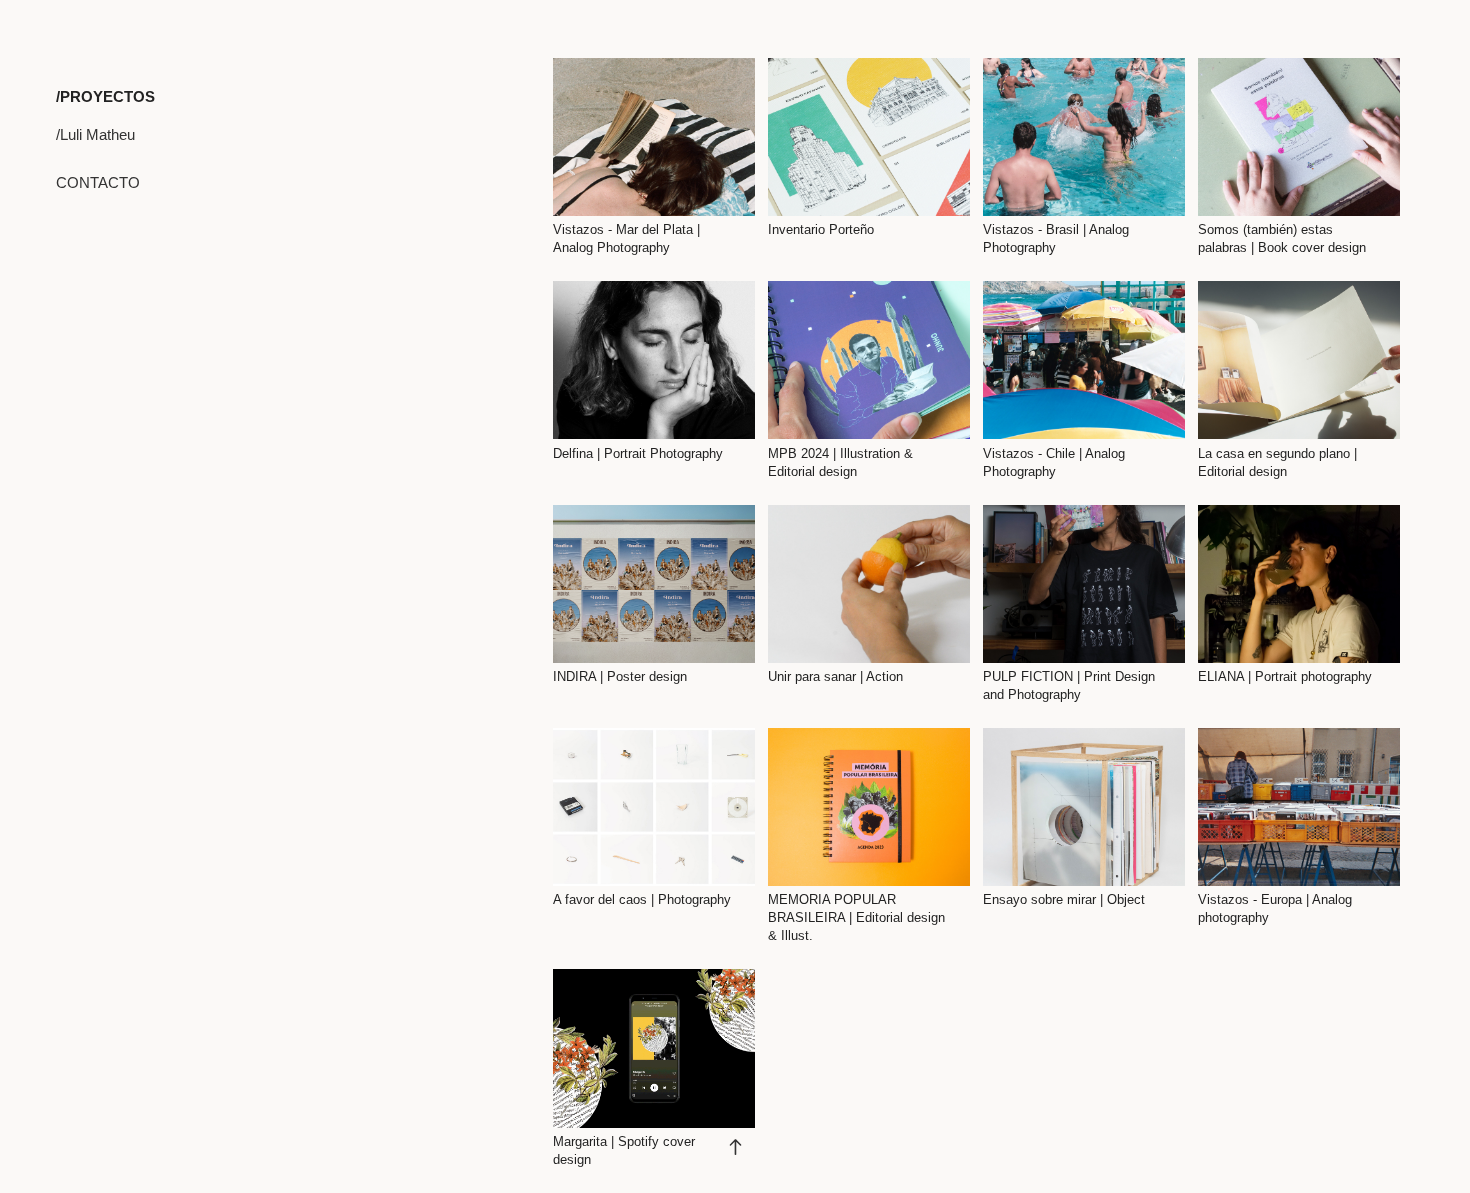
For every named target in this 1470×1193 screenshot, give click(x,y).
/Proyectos (105, 96)
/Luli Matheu (95, 134)
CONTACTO (98, 182)
